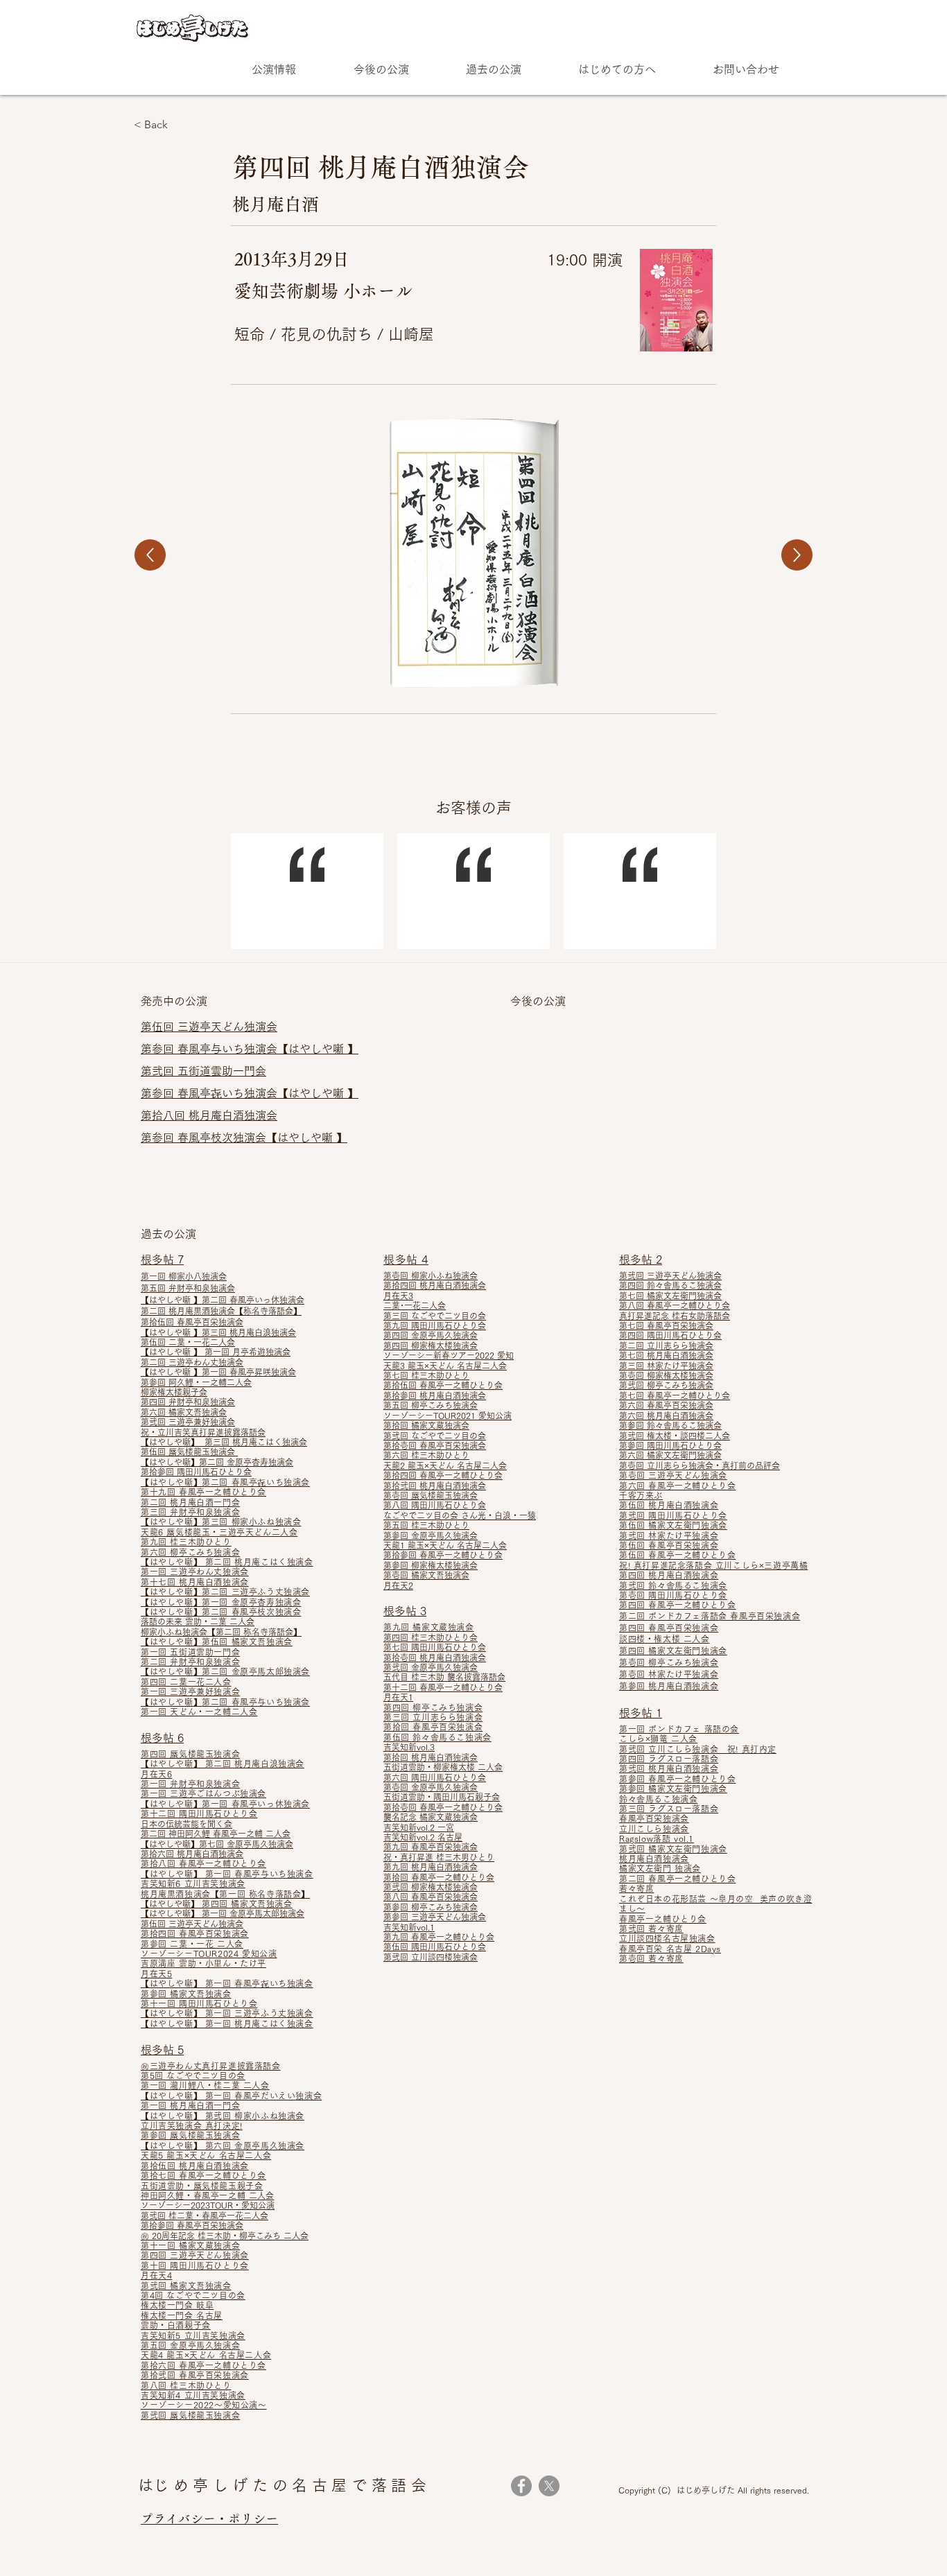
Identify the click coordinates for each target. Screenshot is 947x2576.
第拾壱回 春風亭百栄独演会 (435, 1445)
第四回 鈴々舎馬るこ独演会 (670, 1285)
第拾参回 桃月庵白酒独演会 (435, 1395)
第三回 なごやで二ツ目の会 (435, 1316)
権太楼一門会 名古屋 (182, 2315)
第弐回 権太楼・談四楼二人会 (675, 1436)
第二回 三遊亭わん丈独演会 (192, 1362)
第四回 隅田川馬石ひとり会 (670, 1335)
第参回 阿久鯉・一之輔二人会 (196, 1382)
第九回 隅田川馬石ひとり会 (435, 1325)
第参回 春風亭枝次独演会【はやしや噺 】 (244, 1138)
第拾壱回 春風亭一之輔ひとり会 (443, 1807)
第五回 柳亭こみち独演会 (431, 1405)
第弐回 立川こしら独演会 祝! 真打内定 (698, 1749)
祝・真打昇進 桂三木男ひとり (439, 1857)
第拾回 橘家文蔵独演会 (426, 1425)
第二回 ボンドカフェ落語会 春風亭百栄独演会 (710, 1616)
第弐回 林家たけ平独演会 (669, 1535)
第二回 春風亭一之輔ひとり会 (677, 1879)
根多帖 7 (162, 1260)
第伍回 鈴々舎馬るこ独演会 (437, 1737)
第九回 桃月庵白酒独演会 (431, 1867)
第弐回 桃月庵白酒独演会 (669, 1768)
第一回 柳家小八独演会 (184, 1276)
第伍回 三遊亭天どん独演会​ (209, 1027)
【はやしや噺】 (171, 1702)
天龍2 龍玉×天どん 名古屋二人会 (445, 1465)
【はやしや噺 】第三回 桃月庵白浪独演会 (218, 1332)
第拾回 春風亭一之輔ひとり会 (439, 1877)
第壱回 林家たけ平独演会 (669, 1674)
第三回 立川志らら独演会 (433, 1717)
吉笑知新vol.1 (409, 1927)
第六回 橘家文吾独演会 (184, 1412)
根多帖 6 (162, 1738)
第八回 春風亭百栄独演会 (431, 1897)
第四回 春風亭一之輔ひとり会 (677, 1605)
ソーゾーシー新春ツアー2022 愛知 (449, 1355)
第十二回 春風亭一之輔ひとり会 (443, 1687)
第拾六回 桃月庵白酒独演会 (192, 1854)
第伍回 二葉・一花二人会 (188, 1342)
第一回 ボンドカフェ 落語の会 (679, 1729)
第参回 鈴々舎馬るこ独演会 (670, 1425)
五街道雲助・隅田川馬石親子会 (442, 1797)
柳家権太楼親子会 (174, 1392)
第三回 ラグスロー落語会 (669, 1809)
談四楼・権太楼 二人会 (664, 1639)
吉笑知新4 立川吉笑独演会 (193, 2395)
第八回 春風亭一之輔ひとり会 (675, 1305)
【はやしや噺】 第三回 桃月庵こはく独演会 (224, 1442)
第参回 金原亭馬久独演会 (431, 1535)
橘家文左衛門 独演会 (660, 1868)
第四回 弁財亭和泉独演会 (188, 1402)
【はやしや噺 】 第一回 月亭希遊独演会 (216, 1352)
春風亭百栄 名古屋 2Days (670, 1949)
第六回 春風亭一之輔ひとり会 (677, 1486)
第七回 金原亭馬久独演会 (246, 1844)
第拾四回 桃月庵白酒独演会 (435, 1285)
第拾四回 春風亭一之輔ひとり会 (443, 1475)
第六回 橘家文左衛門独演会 (670, 1455)
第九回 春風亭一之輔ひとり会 (439, 1937)
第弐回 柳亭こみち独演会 (666, 1385)
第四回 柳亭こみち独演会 (433, 1707)
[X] (549, 2486)
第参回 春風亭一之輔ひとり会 (677, 1779)
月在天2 (398, 1585)
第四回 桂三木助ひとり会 (431, 1637)
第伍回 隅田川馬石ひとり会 (435, 1947)
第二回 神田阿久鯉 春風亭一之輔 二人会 (216, 1834)
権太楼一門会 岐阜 (177, 2305)
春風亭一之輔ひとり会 (663, 1919)
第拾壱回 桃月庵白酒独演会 (435, 1657)
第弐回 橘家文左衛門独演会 (673, 1849)
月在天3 (398, 1296)
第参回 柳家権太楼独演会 (431, 1565)
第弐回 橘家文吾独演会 (186, 2286)
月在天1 (398, 1697)
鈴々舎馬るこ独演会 (658, 1799)
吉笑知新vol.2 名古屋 (423, 1837)
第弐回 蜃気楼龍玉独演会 (190, 2415)
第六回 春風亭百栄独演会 (666, 1405)
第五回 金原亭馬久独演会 (190, 2345)
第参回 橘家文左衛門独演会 (673, 1789)
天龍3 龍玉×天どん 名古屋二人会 (445, 1366)
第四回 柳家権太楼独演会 (431, 1346)
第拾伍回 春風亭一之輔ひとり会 (443, 1385)
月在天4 (156, 2275)
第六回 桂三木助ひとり (426, 1455)
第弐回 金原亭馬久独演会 (431, 1667)
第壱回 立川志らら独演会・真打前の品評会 (700, 1465)
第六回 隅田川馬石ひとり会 (435, 1777)
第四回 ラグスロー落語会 (669, 1759)
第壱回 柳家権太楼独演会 (666, 1375)
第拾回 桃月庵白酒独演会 (431, 1757)
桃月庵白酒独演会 (654, 1859)
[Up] (150, 555)
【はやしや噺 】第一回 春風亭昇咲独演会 (218, 1372)
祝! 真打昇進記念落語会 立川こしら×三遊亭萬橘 (713, 1565)
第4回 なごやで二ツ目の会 (193, 2295)
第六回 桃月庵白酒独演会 (666, 1416)
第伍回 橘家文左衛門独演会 (673, 1525)
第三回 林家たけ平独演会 (666, 1366)
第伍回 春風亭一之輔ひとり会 (677, 1555)
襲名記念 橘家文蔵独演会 (431, 1817)
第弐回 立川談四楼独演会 (431, 1957)
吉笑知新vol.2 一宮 (419, 1827)
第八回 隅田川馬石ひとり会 (435, 1505)
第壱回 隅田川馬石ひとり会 (673, 1595)
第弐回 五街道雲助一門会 (203, 1071)
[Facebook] (521, 2486)
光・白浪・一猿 (507, 1515)
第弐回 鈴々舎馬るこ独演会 (673, 1585)
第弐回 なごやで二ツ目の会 (435, 1436)
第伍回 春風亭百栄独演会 (669, 1545)
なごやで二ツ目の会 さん (431, 1515)
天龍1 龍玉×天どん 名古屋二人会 (445, 1545)
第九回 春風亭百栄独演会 (431, 1847)
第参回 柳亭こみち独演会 (431, 1907)
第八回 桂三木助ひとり (186, 2385)
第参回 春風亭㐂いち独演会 (209, 1093)
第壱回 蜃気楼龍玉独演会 (431, 1495)
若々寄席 (636, 1888)
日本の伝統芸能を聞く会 (186, 1824)
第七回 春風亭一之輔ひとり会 (675, 1395)
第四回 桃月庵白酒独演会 (669, 1575)
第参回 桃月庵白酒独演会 (669, 1686)
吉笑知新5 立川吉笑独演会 (193, 2335)
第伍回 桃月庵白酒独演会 (669, 1505)
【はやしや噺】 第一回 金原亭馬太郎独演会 (223, 1913)
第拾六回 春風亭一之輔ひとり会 (203, 2365)
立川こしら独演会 (654, 1829)
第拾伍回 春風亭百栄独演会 (192, 1322)
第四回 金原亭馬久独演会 (431, 1335)
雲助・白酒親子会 (176, 2325)
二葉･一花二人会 (415, 1305)
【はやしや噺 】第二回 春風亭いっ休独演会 (223, 1300)
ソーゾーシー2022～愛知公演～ (204, 2405)
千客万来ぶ (641, 1495)
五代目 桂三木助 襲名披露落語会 (444, 1677)
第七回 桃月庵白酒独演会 (666, 1355)
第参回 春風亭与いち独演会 (209, 1049)
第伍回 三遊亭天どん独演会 (192, 1924)
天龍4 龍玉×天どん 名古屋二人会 (206, 2355)
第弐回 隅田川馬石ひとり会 (673, 1515)
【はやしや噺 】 (318, 1049)
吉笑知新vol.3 (409, 1747)
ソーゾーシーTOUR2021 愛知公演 (448, 1416)
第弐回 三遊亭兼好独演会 (188, 1422)
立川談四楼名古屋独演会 (667, 1938)
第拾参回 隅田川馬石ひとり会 (196, 1472)
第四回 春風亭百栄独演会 (669, 1628)
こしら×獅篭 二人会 (658, 1739)
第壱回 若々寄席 (651, 1958)
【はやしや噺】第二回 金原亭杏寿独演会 (217, 1462)
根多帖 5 (162, 2050)
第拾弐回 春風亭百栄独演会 (195, 2375)
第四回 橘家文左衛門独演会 (673, 1651)
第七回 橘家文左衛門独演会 (670, 1296)
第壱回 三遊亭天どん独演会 (673, 1475)
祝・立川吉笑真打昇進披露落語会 (203, 1432)
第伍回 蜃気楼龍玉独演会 (189, 1452)
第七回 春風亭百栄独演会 (666, 1325)
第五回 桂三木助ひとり (426, 1525)
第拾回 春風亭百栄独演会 (433, 1727)
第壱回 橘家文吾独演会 (426, 1575)
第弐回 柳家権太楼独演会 (431, 1887)
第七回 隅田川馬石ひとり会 (435, 1647)
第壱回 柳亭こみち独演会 (669, 1662)
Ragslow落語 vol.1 (657, 1838)
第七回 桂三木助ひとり (426, 1375)
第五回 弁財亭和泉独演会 (188, 1288)
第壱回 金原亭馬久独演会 (431, 1787)
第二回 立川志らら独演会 (666, 1346)
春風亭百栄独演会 (654, 1818)
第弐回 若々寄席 (651, 1929)
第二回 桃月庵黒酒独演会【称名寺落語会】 (221, 1311)
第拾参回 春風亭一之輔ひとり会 (443, 1555)
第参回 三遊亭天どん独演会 (435, 1917)
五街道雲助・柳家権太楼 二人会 (443, 1767)
